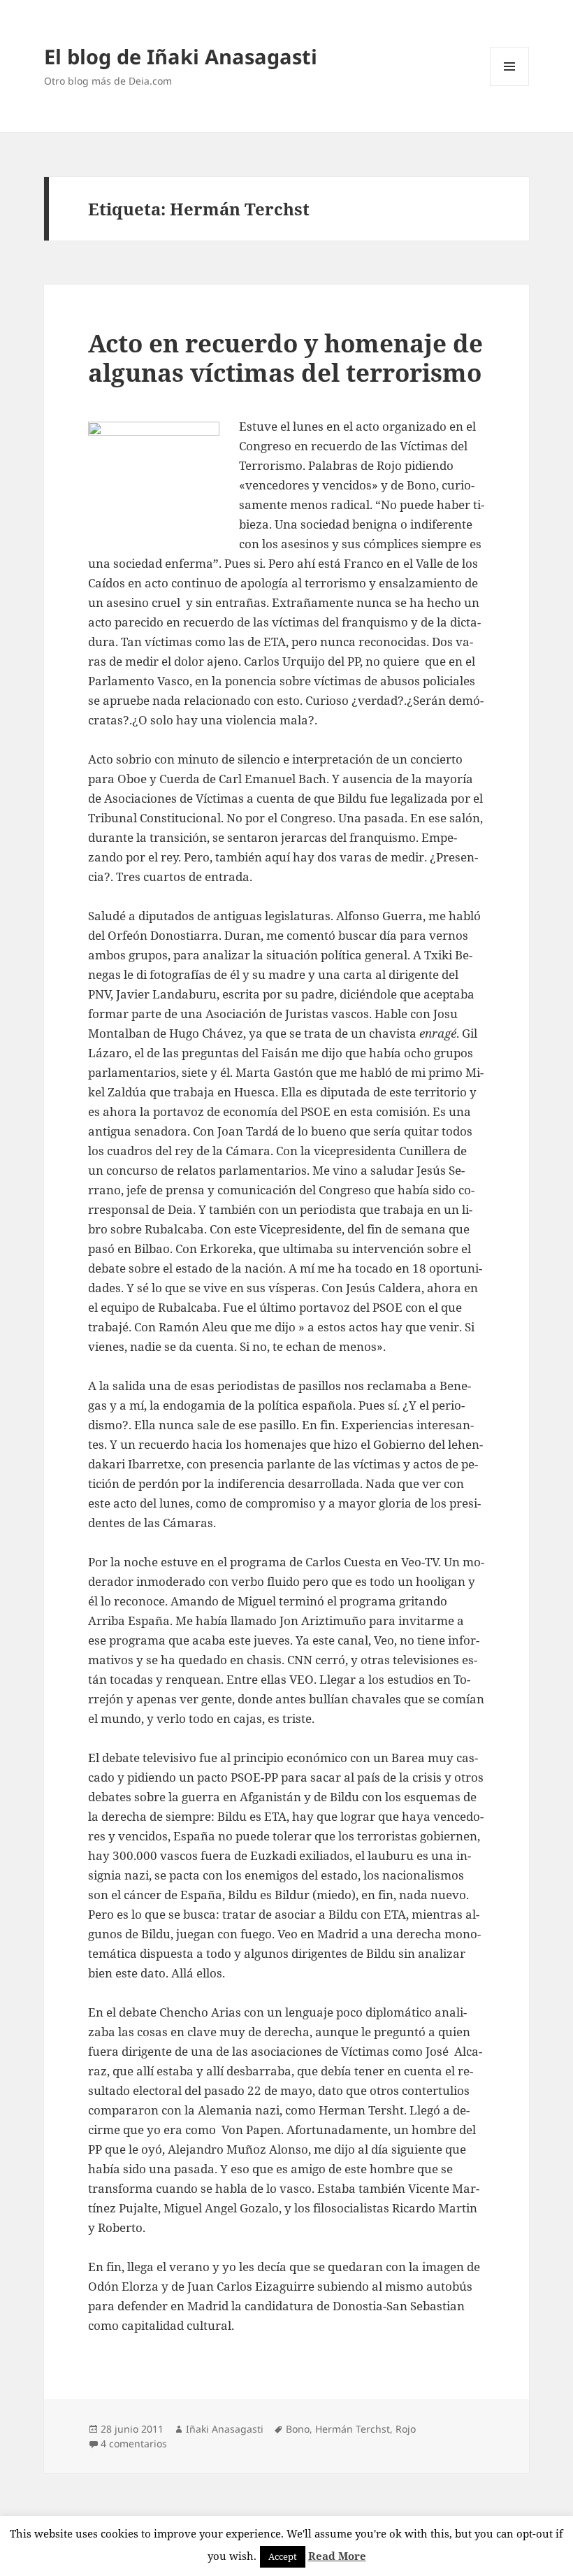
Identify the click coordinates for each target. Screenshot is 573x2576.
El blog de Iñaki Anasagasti (181, 56)
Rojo (406, 2429)
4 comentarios (134, 2443)
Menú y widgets (510, 86)
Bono (298, 2429)
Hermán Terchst (353, 2429)
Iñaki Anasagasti (225, 2429)
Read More (337, 2556)
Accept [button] (283, 2556)
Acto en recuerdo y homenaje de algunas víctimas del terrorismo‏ (285, 358)
